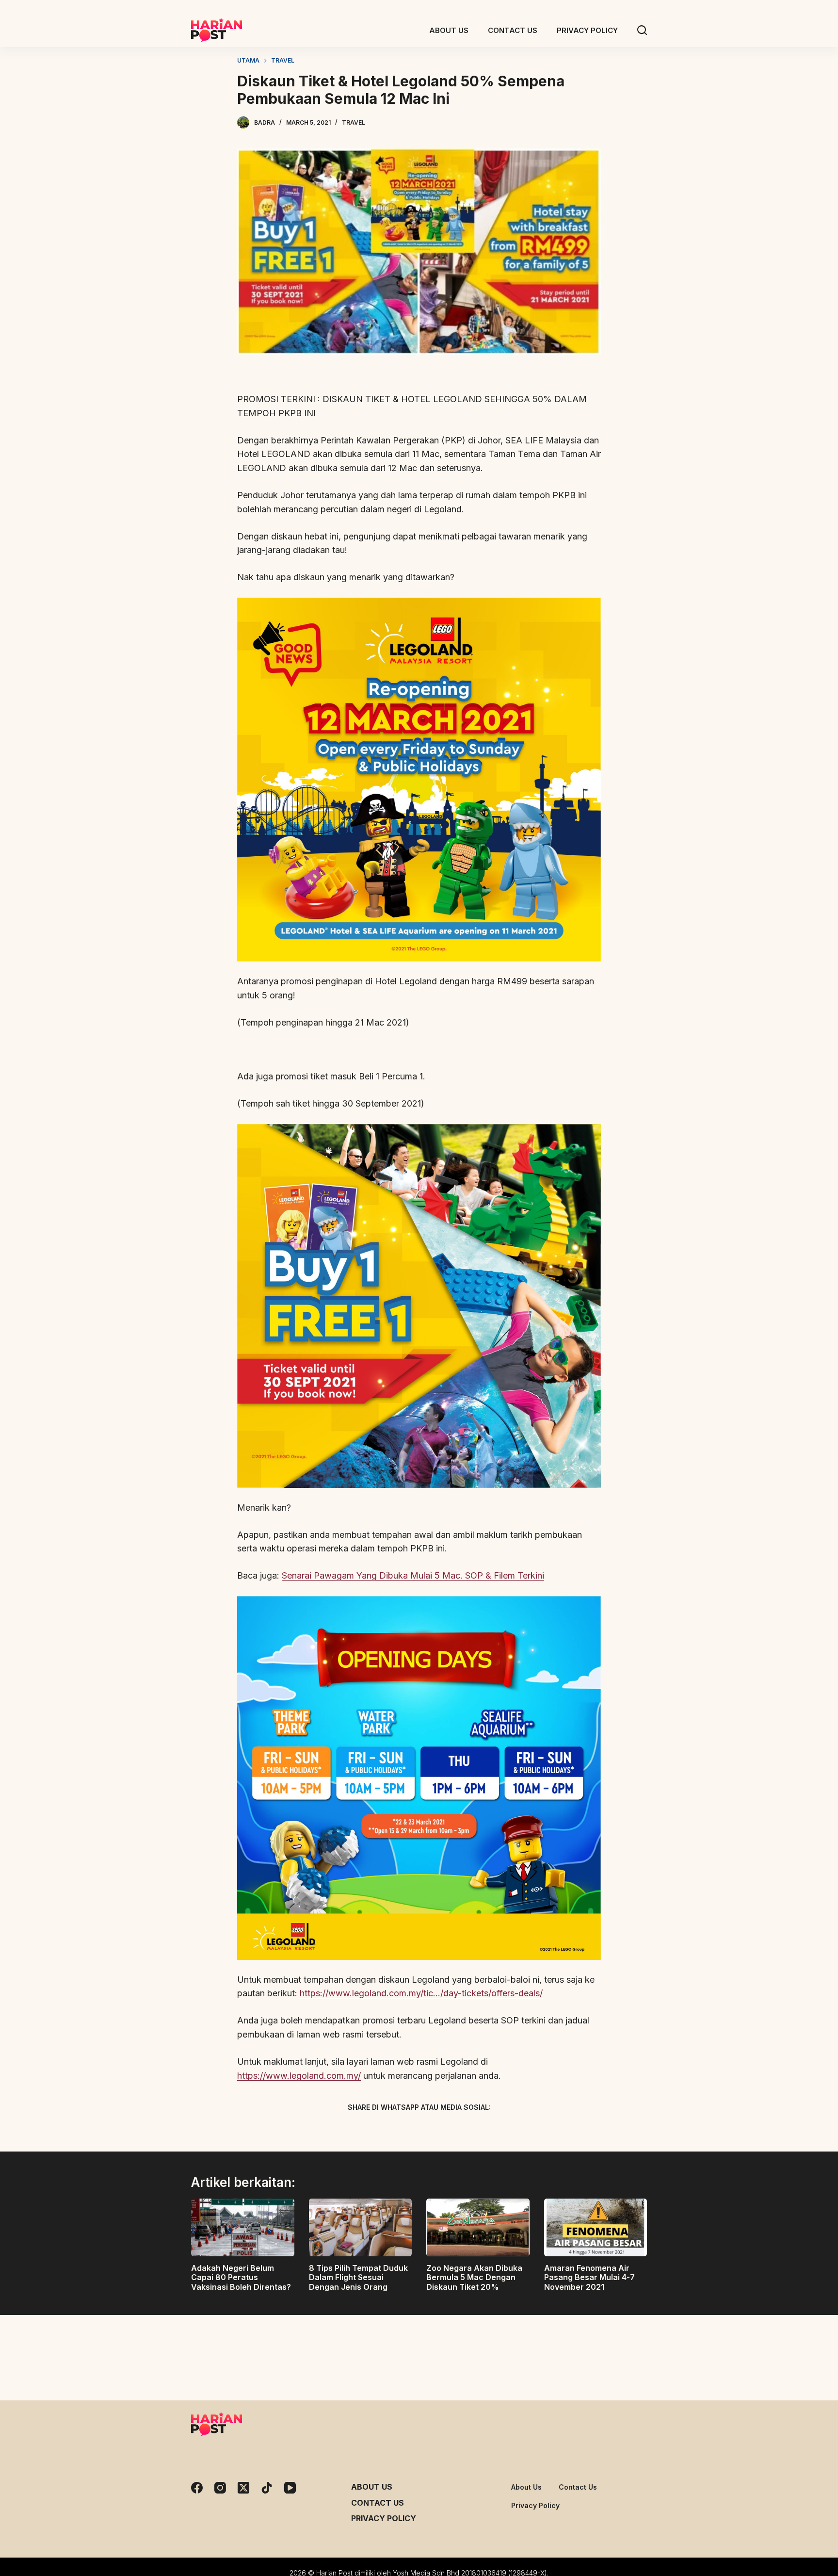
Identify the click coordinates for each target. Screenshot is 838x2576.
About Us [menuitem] (449, 30)
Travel (354, 122)
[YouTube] (290, 2488)
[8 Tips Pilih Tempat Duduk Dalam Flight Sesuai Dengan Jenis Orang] (361, 2228)
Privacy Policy (384, 2518)
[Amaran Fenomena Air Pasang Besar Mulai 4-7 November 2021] (596, 2228)
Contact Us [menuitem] (513, 30)
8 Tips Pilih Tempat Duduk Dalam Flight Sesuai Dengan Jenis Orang (358, 2277)
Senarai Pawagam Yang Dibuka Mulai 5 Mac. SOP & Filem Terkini (413, 1575)
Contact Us (378, 2503)
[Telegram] (436, 2130)
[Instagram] (220, 2488)
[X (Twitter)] (402, 2130)
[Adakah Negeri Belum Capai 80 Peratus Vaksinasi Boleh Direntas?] (243, 2228)
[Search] (642, 30)
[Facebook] (368, 2130)
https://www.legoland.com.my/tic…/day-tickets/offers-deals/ (421, 1993)
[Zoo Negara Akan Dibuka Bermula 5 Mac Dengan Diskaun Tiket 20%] (478, 2228)
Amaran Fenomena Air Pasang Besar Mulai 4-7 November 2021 (589, 2277)
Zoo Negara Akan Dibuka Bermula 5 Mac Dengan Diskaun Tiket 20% (474, 2277)
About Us (372, 2487)
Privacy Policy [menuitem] (587, 30)
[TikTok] (267, 2488)
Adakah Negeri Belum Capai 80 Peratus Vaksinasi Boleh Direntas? (241, 2277)
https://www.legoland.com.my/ (299, 2076)
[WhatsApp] (470, 2130)
